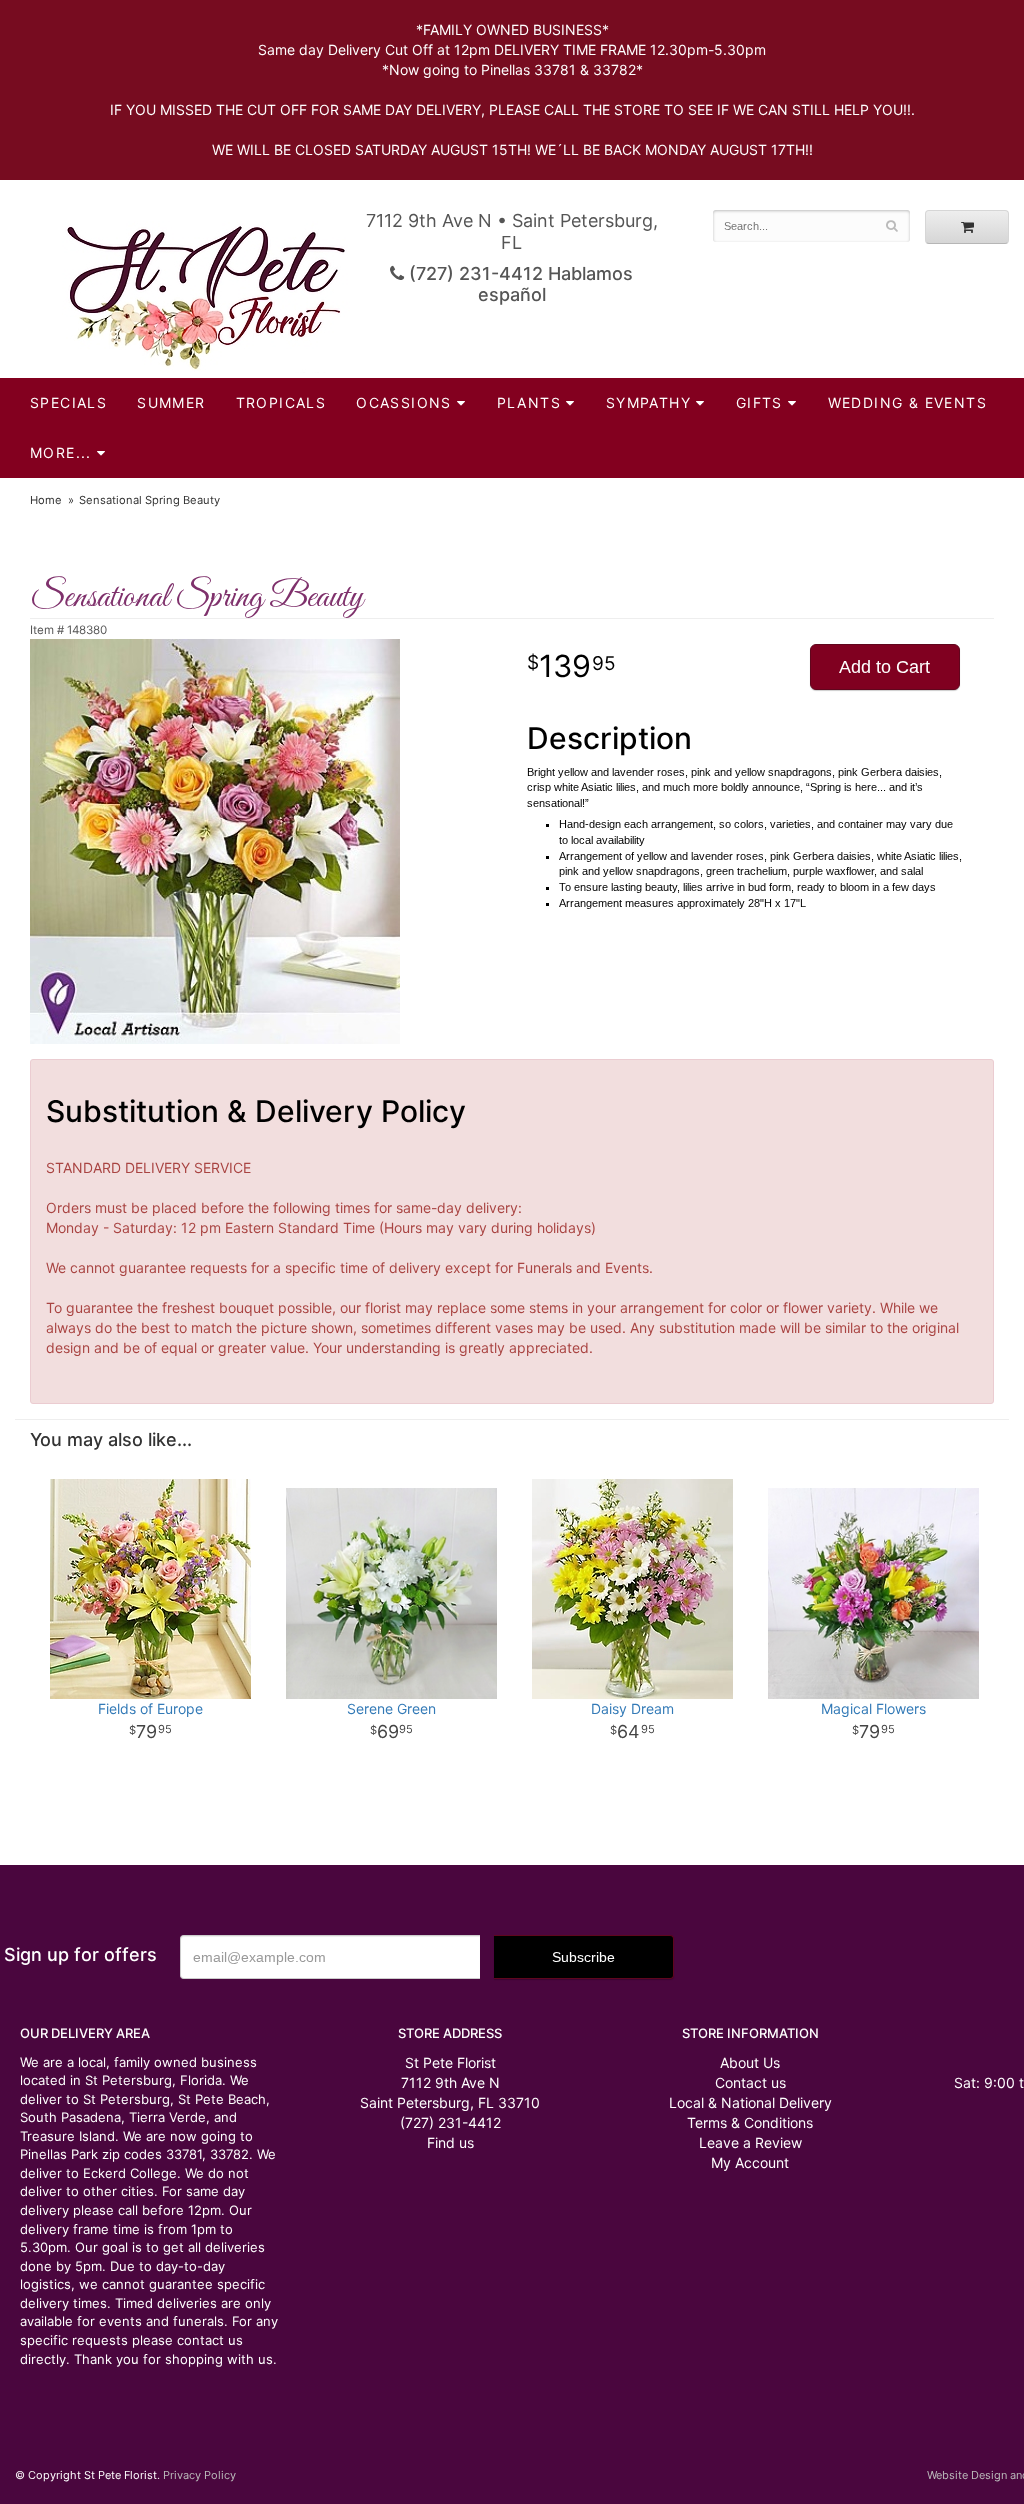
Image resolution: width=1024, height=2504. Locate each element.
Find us (450, 2142)
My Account (750, 2162)
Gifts (759, 402)
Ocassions (404, 402)
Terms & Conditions (750, 2122)
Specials (68, 402)
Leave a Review (750, 2142)
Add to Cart (884, 667)
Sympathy (648, 402)
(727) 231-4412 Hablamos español (518, 284)
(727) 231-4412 (450, 2122)
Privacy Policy (199, 2475)
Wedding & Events (907, 402)
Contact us (750, 2082)
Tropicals (281, 402)
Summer (171, 402)
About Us (750, 2062)
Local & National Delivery (750, 2102)
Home (46, 500)
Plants (529, 402)
